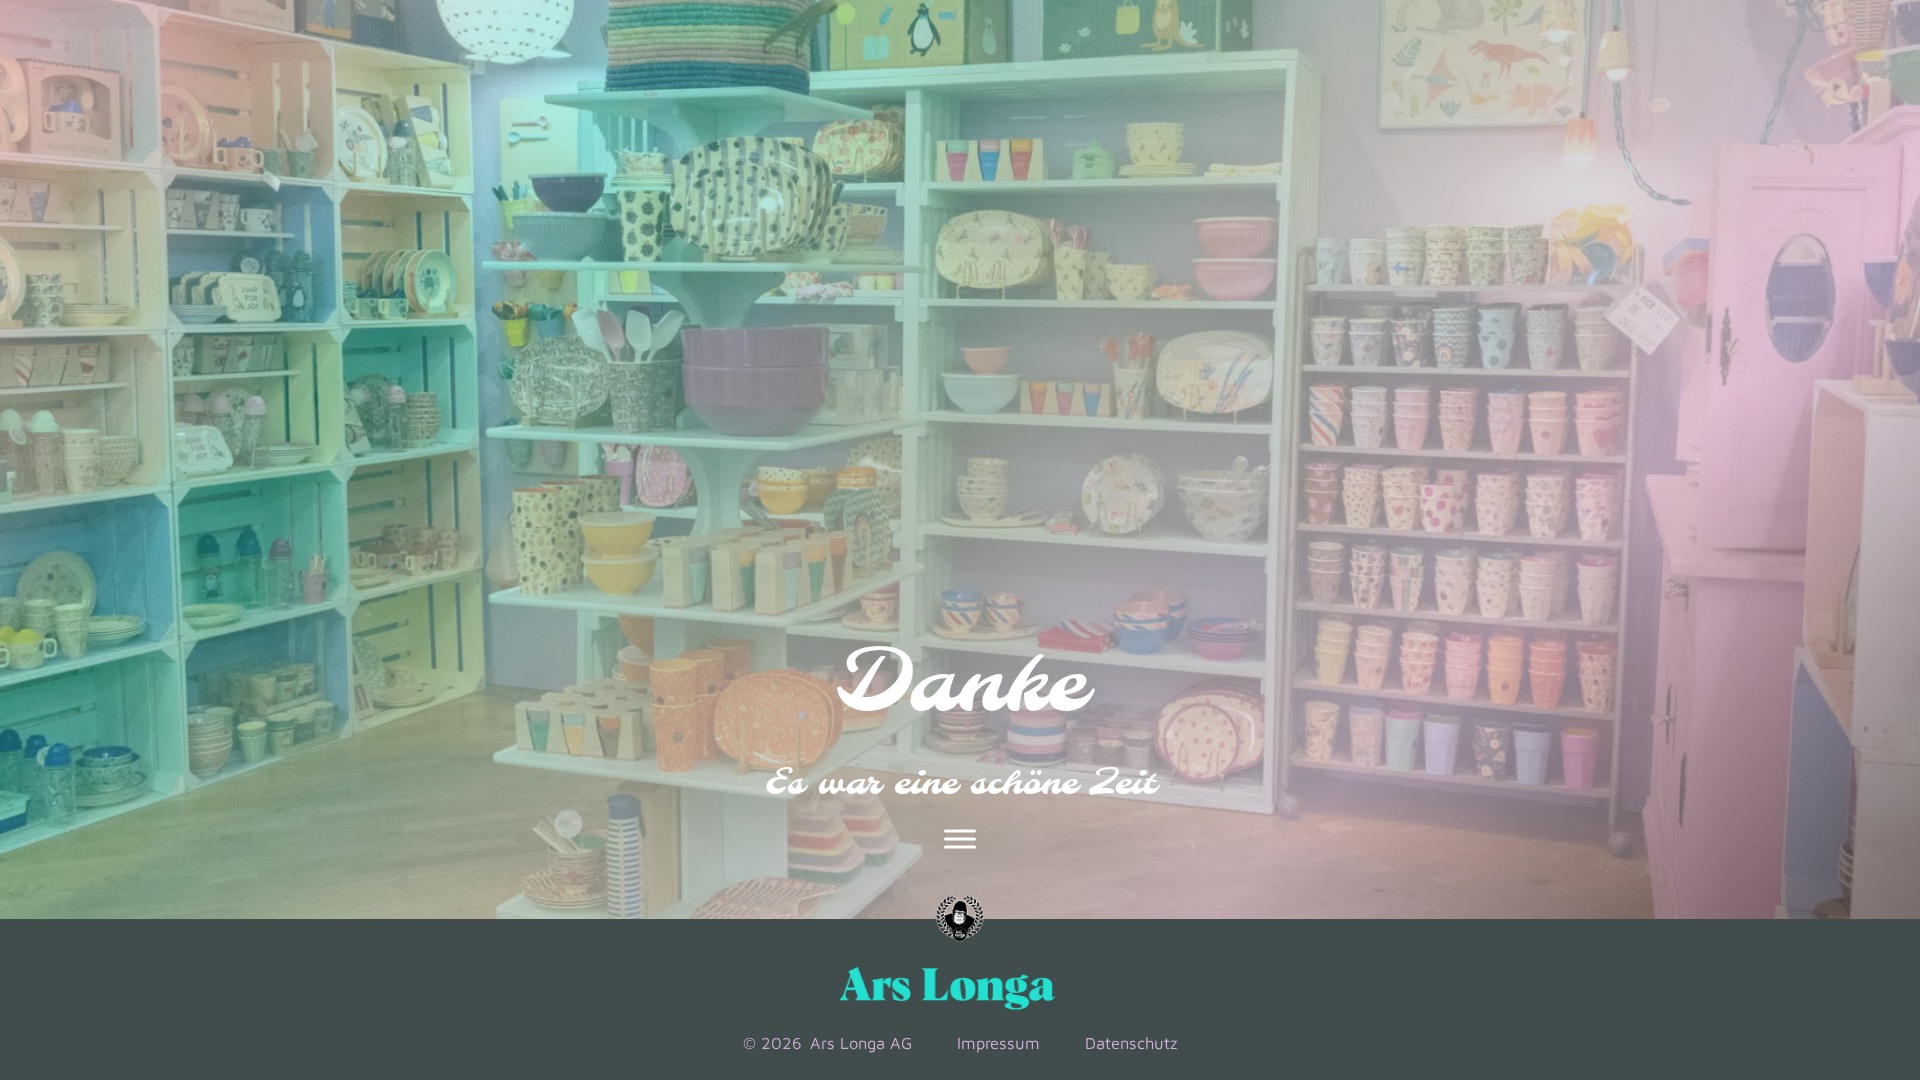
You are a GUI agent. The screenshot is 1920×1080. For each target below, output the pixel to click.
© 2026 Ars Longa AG (827, 1042)
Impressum (998, 1042)
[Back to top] (1822, 924)
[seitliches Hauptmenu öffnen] (960, 839)
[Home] (960, 919)
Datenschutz (1131, 1042)
